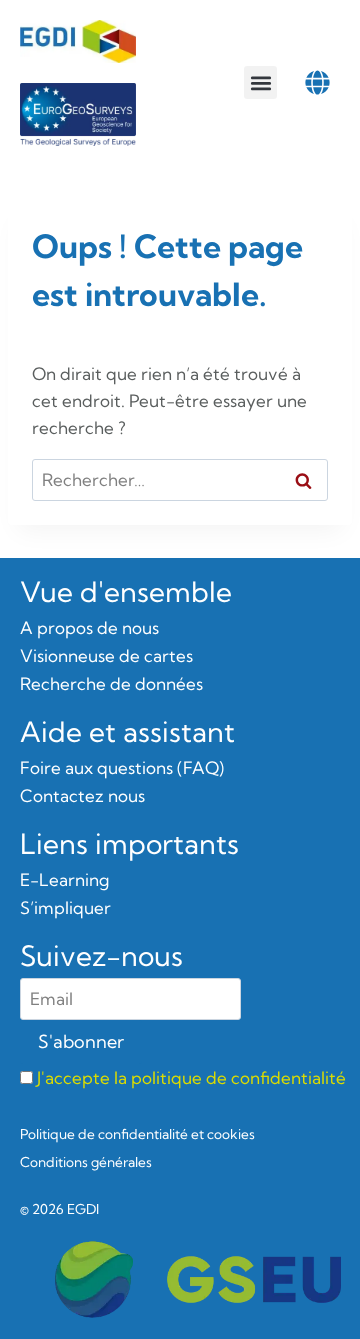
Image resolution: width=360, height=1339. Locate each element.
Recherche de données (111, 683)
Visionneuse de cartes (106, 655)
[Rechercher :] (180, 479)
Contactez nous (82, 795)
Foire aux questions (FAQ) (122, 767)
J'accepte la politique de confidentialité (191, 1077)
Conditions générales (86, 1162)
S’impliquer (65, 907)
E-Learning (64, 879)
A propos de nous (89, 627)
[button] (260, 82)
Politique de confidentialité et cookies (137, 1134)
